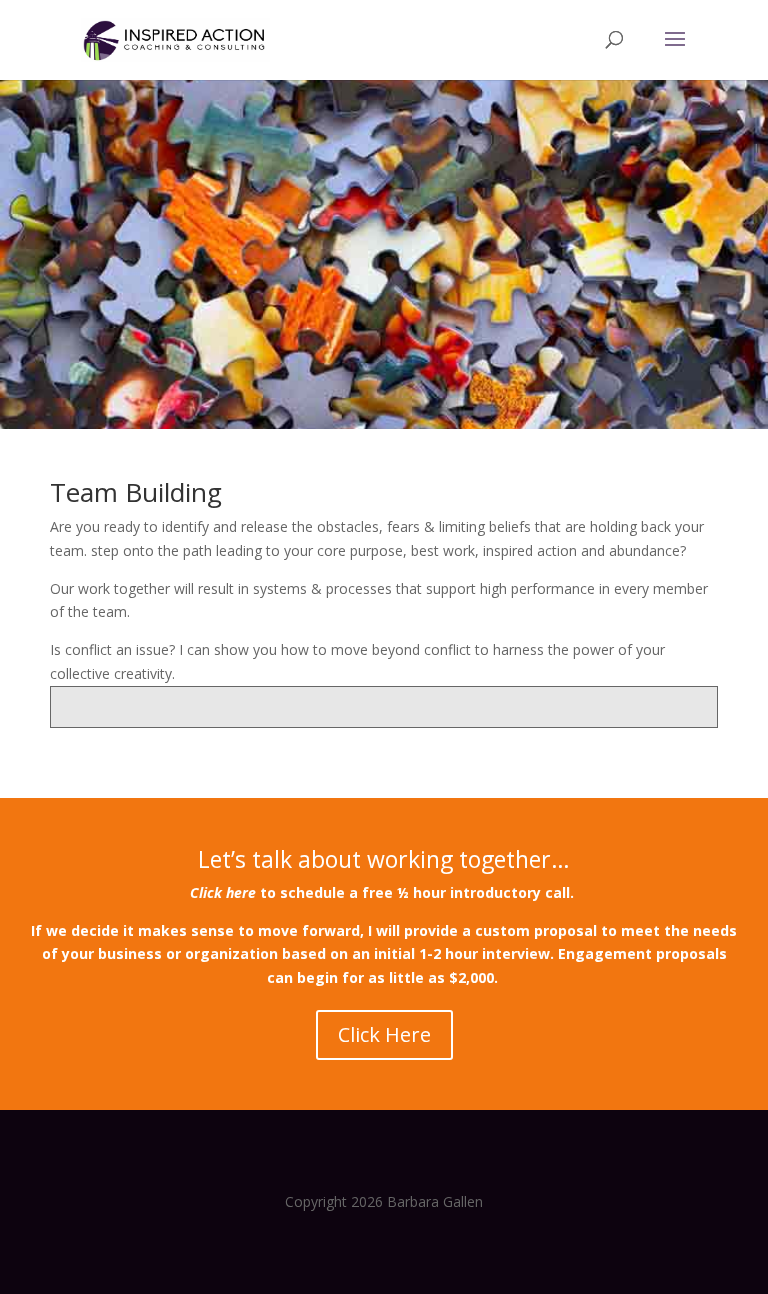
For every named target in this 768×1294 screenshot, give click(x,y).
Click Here (384, 1034)
